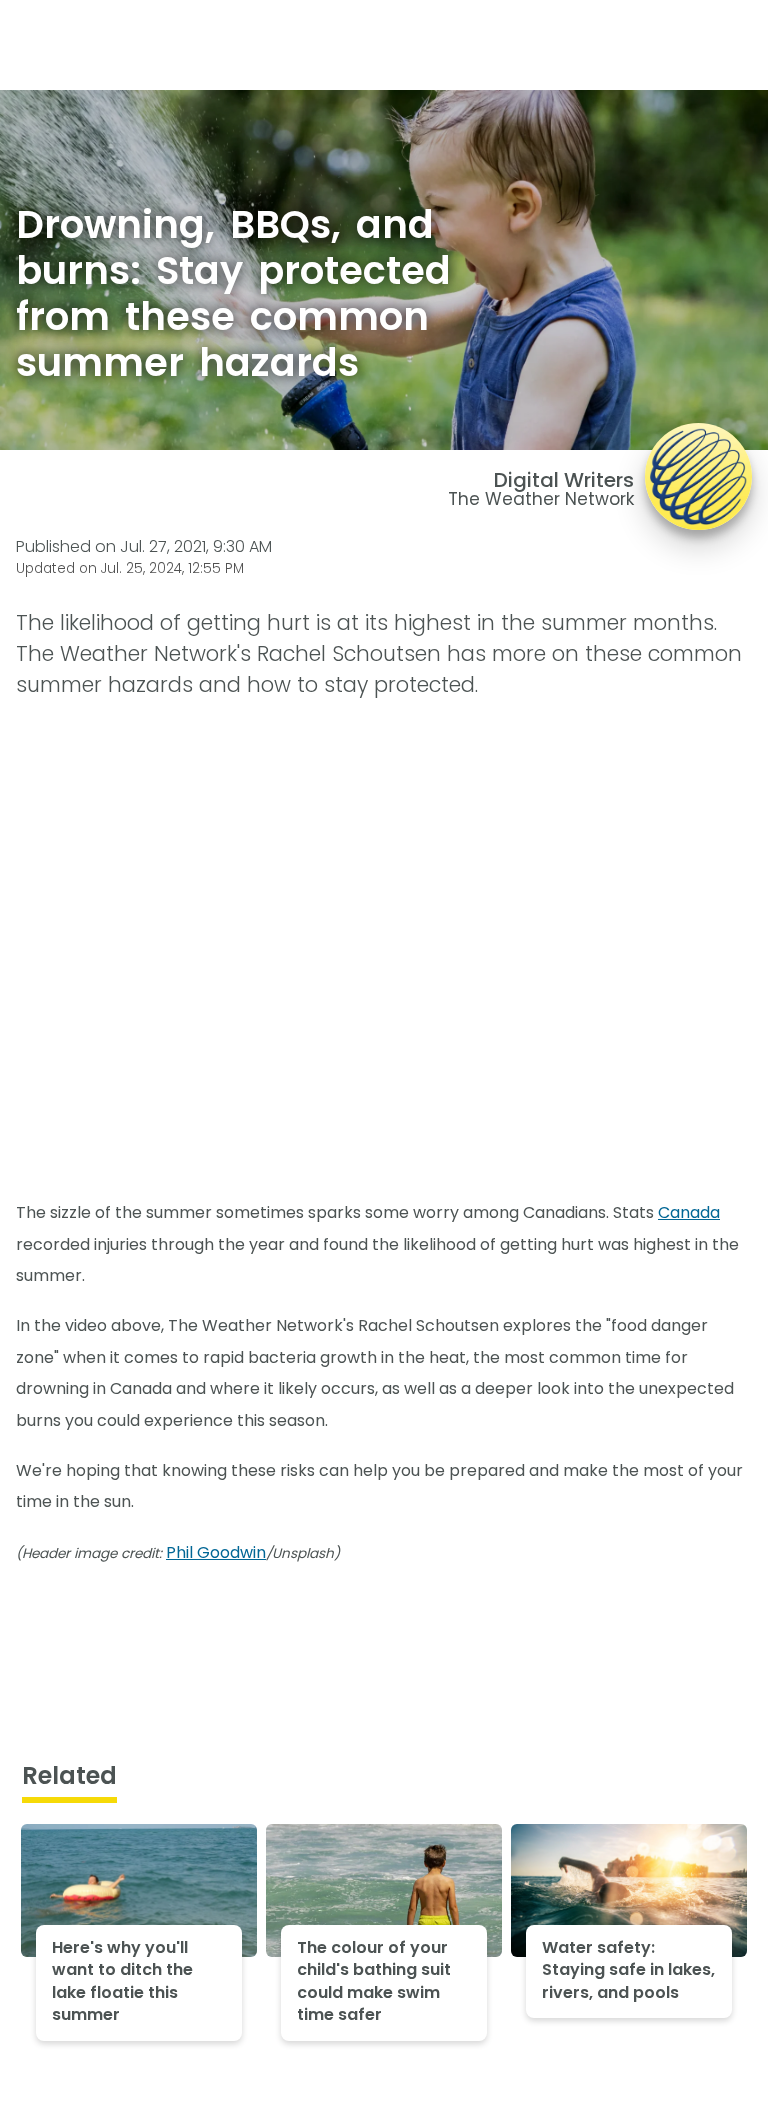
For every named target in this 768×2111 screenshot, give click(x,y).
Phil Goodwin (216, 1552)
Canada (689, 1212)
